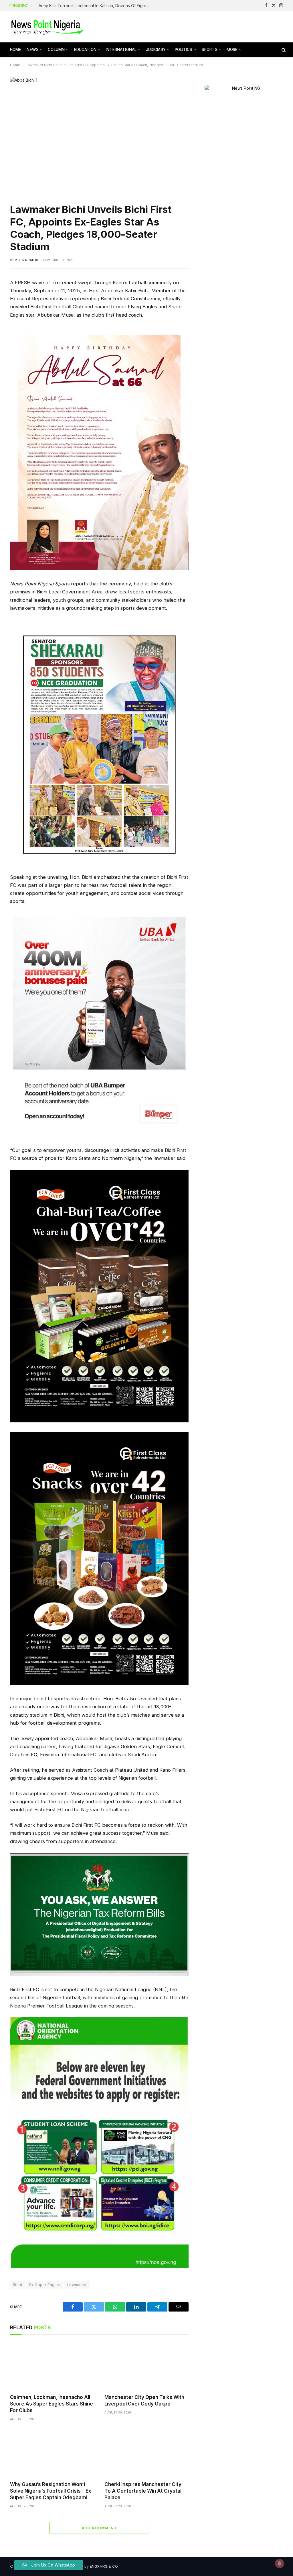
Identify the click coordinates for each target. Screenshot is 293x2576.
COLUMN (56, 50)
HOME (16, 50)
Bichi (17, 2285)
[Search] (283, 50)
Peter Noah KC (27, 260)
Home (15, 65)
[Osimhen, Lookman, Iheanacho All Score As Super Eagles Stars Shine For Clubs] (52, 2366)
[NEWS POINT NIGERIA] (47, 27)
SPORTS (210, 50)
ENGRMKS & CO (104, 2566)
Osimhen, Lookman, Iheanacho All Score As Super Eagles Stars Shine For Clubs (52, 2404)
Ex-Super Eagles (45, 2285)
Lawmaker (77, 2285)
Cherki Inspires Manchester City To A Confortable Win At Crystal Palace (143, 2491)
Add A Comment (99, 2528)
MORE (232, 50)
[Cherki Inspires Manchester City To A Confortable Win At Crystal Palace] (146, 2453)
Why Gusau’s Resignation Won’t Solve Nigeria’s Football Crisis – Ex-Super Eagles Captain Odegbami (52, 2491)
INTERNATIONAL (121, 50)
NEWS (33, 50)
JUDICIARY (156, 50)
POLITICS (184, 50)
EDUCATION (85, 50)
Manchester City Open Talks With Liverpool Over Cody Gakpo (144, 2400)
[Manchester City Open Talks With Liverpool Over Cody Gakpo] (146, 2366)
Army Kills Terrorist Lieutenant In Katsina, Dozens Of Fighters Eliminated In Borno (96, 6)
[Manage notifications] (280, 2563)
